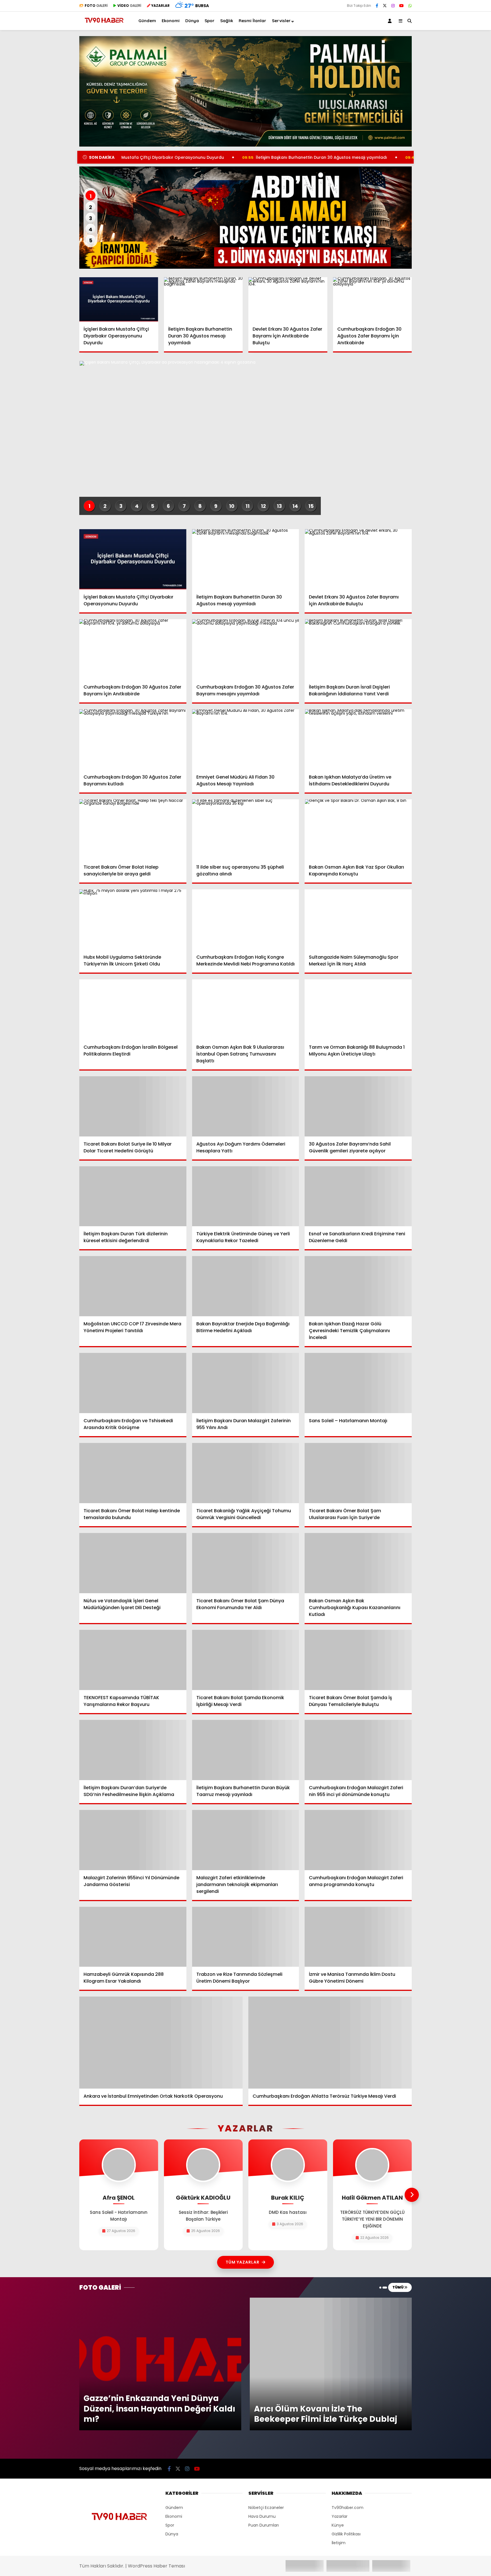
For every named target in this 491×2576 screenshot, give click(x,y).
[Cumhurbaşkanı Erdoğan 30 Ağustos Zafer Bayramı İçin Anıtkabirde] (373, 299)
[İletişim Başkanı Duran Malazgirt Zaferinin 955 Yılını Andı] (246, 1383)
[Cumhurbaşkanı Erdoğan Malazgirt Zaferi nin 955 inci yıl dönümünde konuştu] (358, 1750)
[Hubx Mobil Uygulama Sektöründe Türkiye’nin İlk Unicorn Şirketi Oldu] (133, 919)
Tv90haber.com (348, 2508)
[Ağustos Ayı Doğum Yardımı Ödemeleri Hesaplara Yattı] (246, 1106)
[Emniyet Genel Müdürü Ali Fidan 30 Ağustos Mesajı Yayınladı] (246, 739)
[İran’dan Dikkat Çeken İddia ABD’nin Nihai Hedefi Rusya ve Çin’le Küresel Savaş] (246, 218)
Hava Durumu (262, 2516)
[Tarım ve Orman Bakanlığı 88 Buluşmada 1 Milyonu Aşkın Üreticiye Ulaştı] (358, 1009)
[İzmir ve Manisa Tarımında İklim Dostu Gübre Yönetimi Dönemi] (358, 1937)
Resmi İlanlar (252, 21)
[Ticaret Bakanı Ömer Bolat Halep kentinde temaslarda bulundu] (133, 1473)
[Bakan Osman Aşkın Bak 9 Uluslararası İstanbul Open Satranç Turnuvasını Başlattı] (246, 1009)
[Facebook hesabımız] (377, 6)
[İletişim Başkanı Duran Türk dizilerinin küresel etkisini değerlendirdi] (133, 1196)
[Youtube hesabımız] (401, 6)
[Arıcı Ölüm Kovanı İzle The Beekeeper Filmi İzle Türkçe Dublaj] (331, 2300)
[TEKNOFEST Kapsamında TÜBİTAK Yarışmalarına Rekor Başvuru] (133, 1660)
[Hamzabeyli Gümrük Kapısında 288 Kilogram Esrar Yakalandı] (133, 1937)
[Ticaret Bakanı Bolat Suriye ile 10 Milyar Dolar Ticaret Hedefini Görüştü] (133, 1106)
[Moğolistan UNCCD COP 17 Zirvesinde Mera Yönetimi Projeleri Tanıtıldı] (133, 1286)
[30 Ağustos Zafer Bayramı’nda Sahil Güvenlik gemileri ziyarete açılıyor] (358, 1106)
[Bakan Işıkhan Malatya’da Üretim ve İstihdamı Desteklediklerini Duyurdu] (358, 739)
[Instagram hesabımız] (393, 6)
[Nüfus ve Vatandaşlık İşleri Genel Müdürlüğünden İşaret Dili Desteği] (133, 1563)
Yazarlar (340, 2516)
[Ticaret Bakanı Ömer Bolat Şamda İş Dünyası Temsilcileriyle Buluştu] (358, 1660)
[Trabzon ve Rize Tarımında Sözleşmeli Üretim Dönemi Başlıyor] (246, 1937)
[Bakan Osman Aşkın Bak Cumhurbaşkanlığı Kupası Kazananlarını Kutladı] (358, 1563)
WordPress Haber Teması (156, 2566)
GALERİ (96, 6)
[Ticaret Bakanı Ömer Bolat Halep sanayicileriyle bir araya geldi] (133, 829)
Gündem (147, 21)
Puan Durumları (264, 2525)
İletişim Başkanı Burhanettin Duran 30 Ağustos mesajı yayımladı (213, 157)
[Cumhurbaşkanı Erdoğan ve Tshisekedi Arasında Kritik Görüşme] (133, 1383)
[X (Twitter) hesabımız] (385, 6)
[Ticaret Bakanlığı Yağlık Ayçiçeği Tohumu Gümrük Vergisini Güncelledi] (246, 1473)
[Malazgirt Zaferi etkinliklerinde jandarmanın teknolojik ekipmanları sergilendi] (246, 1840)
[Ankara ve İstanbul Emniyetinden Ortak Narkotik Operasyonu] (161, 2042)
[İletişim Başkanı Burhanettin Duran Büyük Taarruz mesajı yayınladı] (246, 1750)
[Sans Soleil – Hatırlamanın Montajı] (358, 1383)
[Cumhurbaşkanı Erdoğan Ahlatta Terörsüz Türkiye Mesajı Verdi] (330, 2042)
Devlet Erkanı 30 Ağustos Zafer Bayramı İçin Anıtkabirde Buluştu (376, 157)
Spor (210, 21)
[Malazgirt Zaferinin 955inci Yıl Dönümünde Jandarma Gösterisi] (133, 1840)
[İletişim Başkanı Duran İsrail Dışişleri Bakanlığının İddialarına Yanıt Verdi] (358, 649)
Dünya (192, 21)
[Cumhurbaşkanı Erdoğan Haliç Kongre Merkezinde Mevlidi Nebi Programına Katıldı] (246, 919)
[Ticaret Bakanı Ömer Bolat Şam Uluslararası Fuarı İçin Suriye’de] (358, 1473)
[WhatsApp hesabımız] (410, 6)
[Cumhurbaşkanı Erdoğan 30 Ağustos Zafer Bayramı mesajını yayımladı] (246, 649)
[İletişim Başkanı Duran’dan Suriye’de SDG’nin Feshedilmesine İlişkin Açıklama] (133, 1750)
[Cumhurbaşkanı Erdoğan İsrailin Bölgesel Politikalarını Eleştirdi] (133, 1009)
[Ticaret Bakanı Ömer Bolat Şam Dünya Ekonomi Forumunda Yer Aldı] (246, 1563)
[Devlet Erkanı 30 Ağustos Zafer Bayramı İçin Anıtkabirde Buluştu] (288, 299)
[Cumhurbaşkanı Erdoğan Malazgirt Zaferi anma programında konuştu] (358, 1840)
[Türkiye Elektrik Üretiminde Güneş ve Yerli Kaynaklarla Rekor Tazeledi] (246, 1196)
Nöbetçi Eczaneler (266, 2508)
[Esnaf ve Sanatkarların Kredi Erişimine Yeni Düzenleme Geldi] (358, 1196)
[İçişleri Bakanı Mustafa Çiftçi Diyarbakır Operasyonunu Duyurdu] (119, 299)
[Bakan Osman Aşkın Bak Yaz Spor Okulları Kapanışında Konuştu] (358, 829)
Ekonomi (171, 21)
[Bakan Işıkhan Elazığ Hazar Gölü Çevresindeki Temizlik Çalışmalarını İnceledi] (358, 1286)
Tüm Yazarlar (243, 2262)
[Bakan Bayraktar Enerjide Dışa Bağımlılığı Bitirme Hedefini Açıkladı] (246, 1286)
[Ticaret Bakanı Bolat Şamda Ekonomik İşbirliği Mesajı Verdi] (246, 1660)
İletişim (339, 2543)
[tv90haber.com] (104, 25)
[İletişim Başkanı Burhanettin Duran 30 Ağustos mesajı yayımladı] (203, 299)
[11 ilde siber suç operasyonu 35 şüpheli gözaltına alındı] (246, 829)
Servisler (281, 21)
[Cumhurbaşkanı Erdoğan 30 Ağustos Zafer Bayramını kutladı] (133, 739)
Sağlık (227, 21)
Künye (338, 2525)
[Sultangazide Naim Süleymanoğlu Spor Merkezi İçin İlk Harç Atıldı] (358, 919)
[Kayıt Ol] (391, 21)
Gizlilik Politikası (346, 2534)
